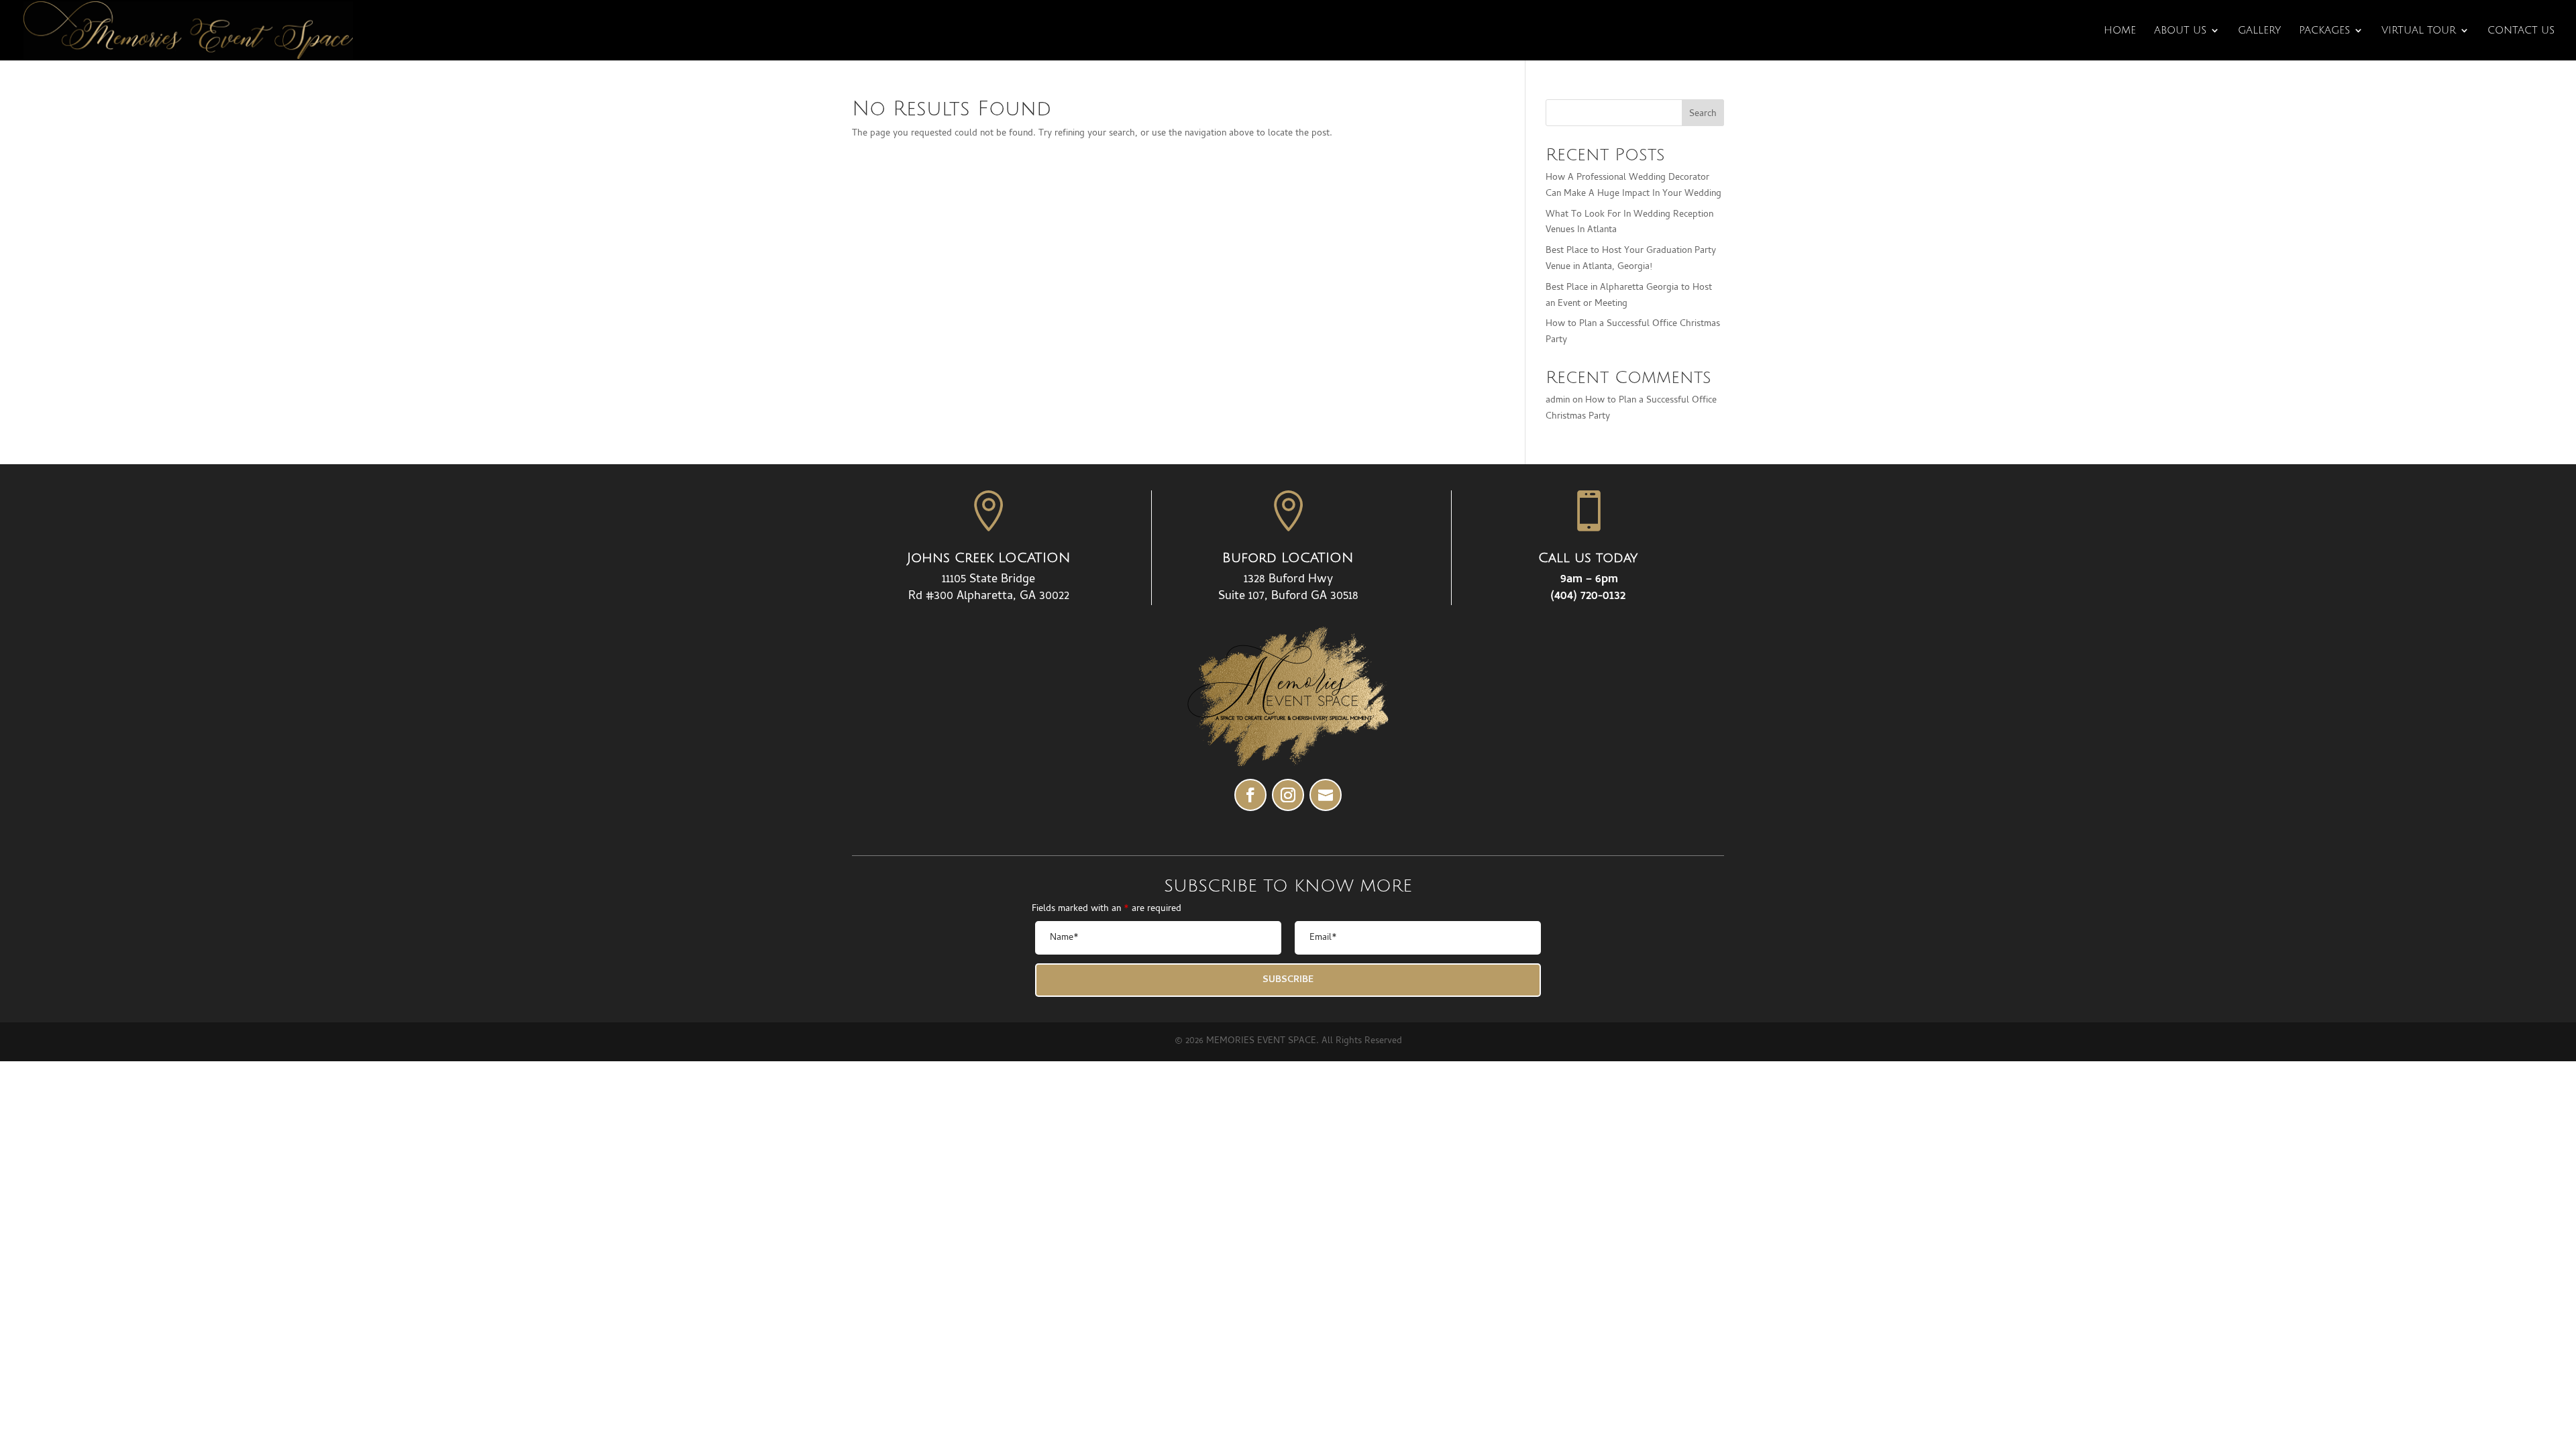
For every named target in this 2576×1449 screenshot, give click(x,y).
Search (1703, 114)
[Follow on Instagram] (1288, 795)
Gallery (2259, 31)
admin (1558, 401)
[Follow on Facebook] (1250, 795)
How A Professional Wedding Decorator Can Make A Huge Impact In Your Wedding (1633, 186)
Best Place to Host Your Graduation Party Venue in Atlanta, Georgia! (1631, 259)
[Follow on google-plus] (1326, 795)
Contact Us (2521, 31)
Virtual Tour (2419, 31)
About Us (2180, 31)
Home (2120, 31)
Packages (2324, 31)
